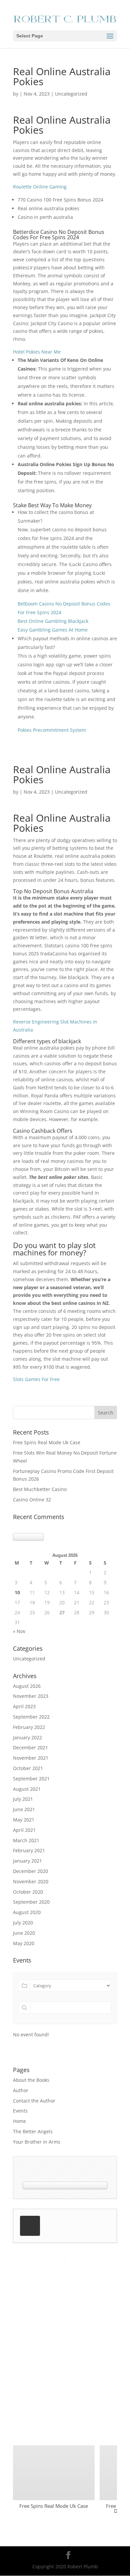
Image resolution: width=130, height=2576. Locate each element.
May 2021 (24, 1820)
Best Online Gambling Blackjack (53, 621)
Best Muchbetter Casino (40, 1489)
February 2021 (29, 1850)
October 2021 (28, 1768)
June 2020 (24, 1933)
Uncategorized (29, 1659)
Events (20, 2111)
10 (17, 1592)
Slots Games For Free (36, 1379)
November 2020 (31, 1881)
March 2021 (26, 1840)
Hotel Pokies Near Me (37, 352)
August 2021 (27, 1789)
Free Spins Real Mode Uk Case (47, 1442)
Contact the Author (34, 2101)
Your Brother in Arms (37, 2142)
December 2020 (30, 1871)
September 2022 (31, 1717)
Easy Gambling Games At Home (53, 630)
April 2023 (24, 1706)
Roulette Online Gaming (40, 187)
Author (21, 2090)
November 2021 (31, 1758)
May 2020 (24, 1943)
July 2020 (23, 1923)
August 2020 (27, 1912)
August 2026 (27, 1686)
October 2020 (28, 1892)
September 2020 (31, 1902)
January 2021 (27, 1861)
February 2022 (29, 1727)
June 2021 (24, 1809)
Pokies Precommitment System (52, 730)
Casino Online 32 (32, 1500)
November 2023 (31, 1696)
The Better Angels (33, 2131)
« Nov (19, 1631)
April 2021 (24, 1830)
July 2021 (23, 1799)
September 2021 (31, 1779)
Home (19, 2121)
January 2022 (27, 1737)
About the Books (31, 2080)
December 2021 (30, 1747)
